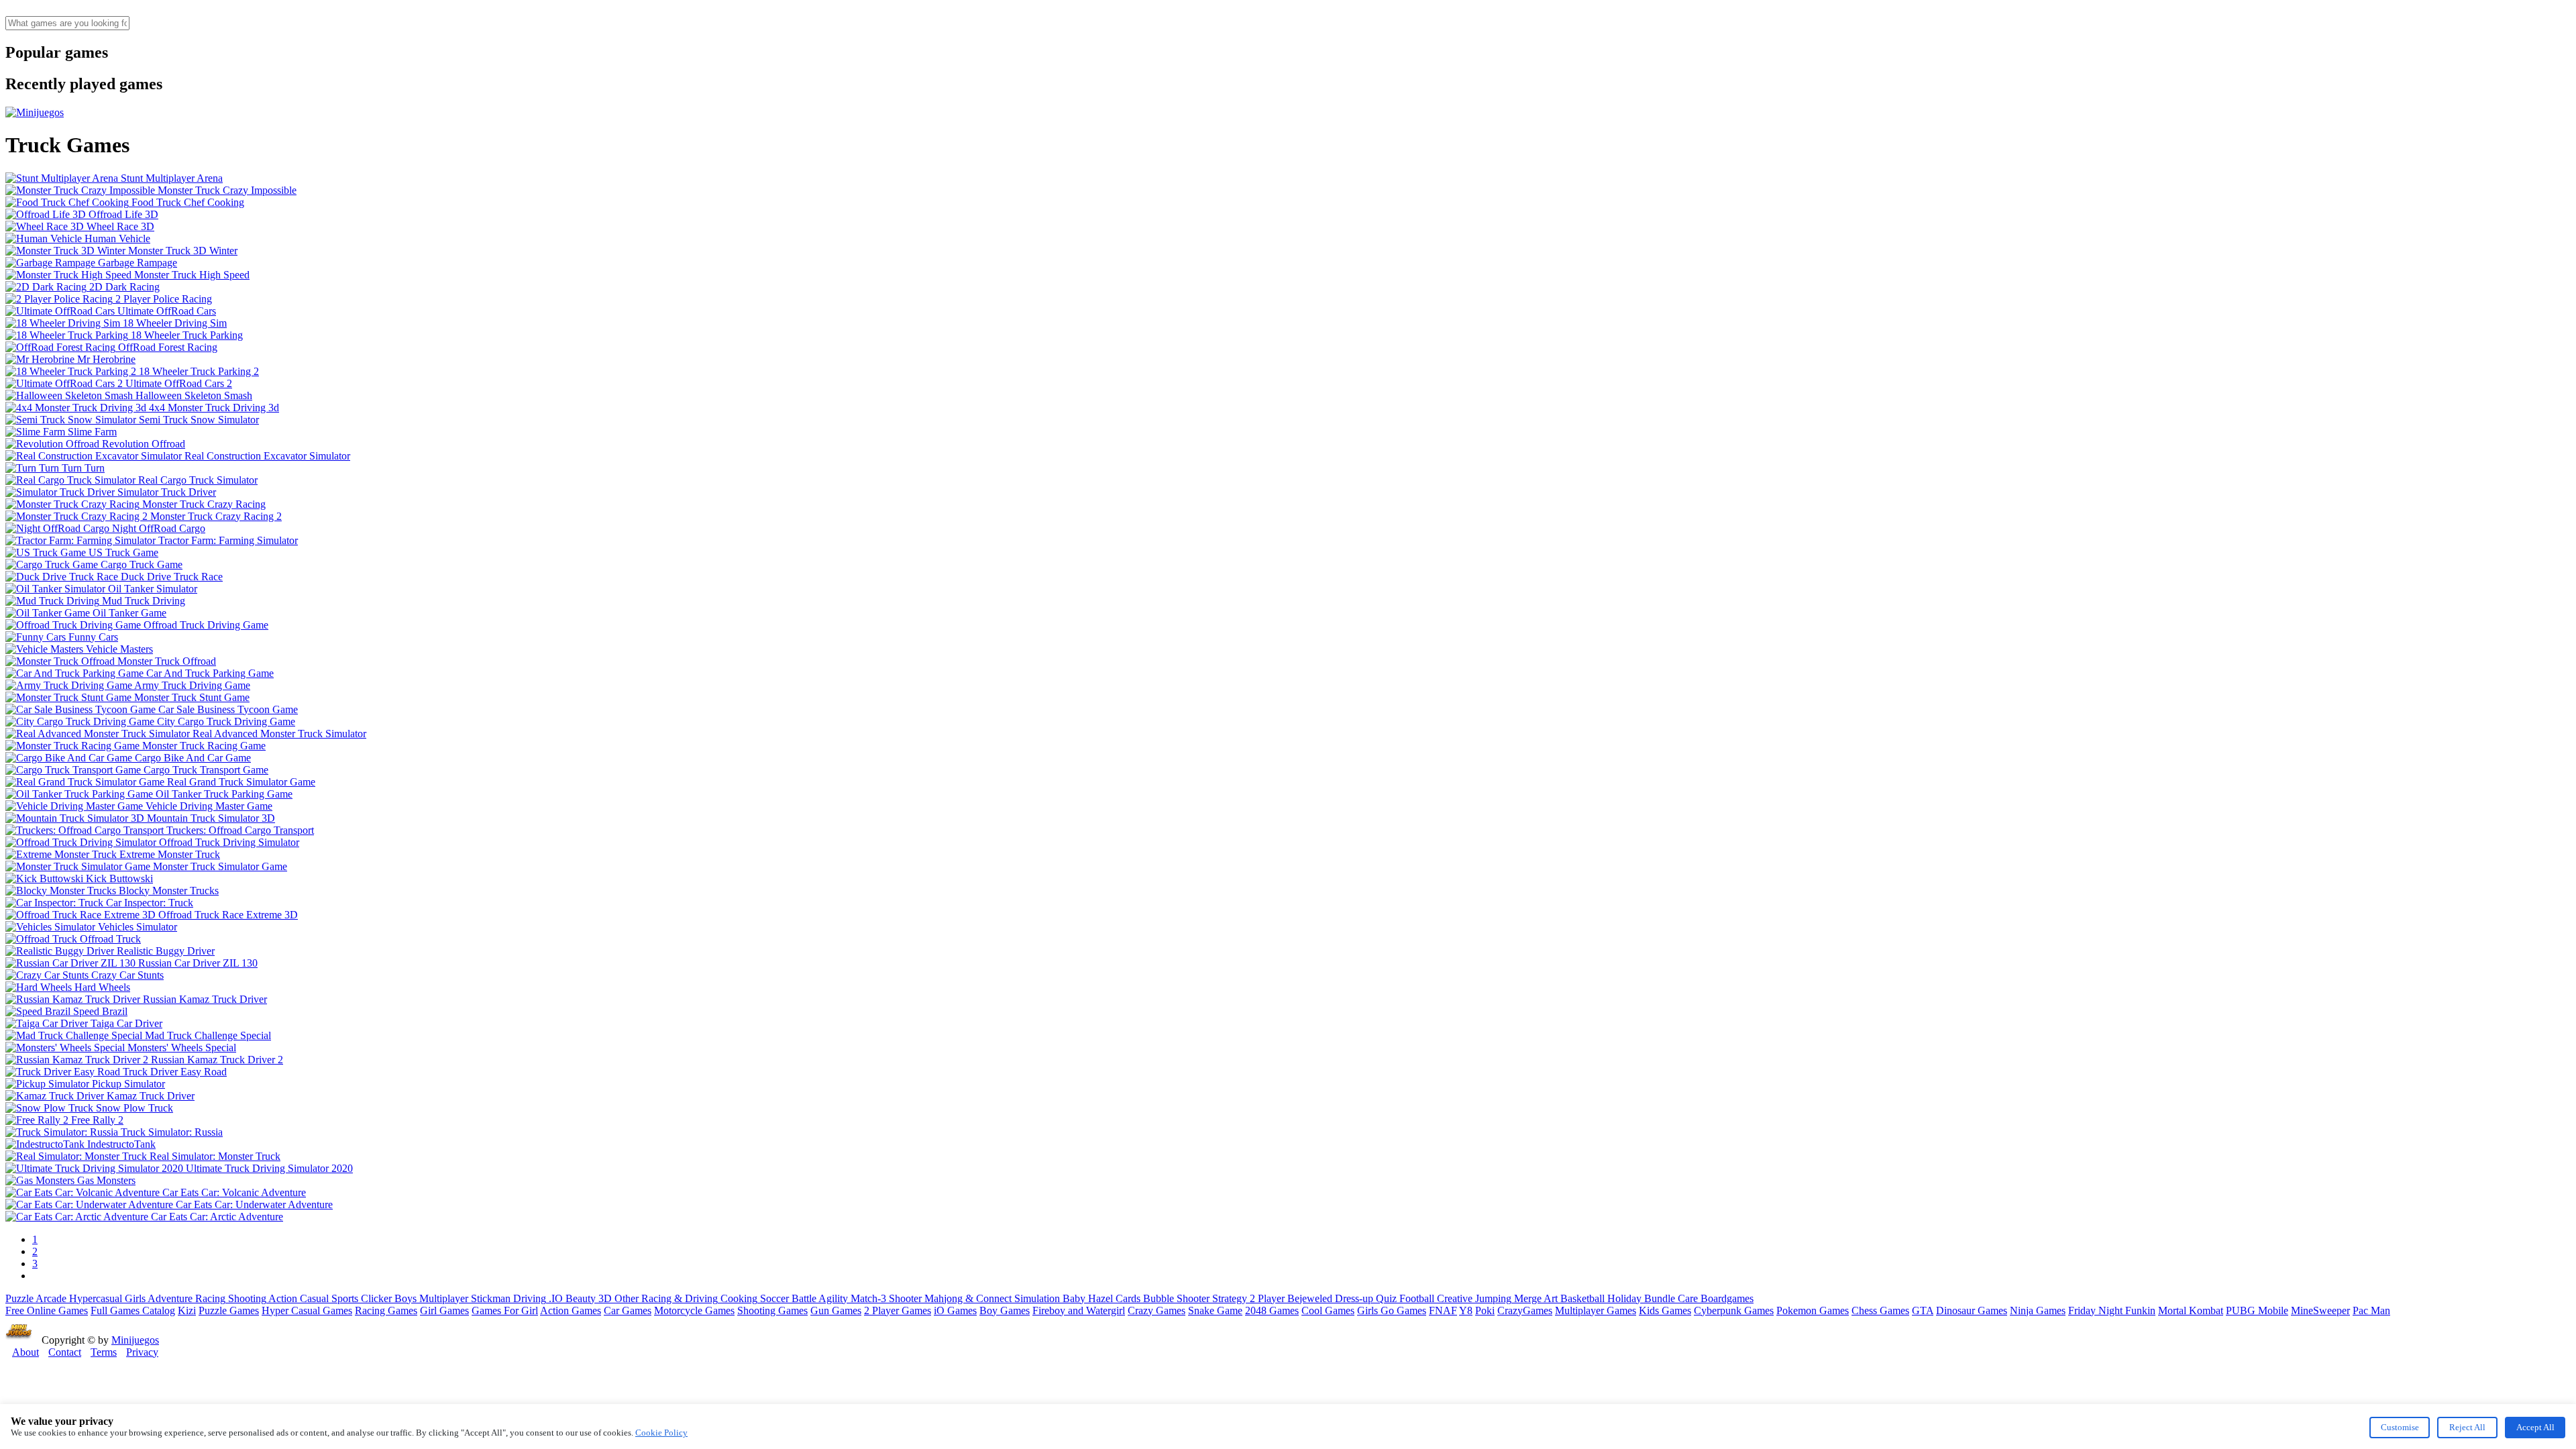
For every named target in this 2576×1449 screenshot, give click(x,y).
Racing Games (386, 1310)
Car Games (628, 1310)
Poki (1485, 1310)
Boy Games (1005, 1310)
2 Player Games (898, 1310)
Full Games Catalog (133, 1310)
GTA (1923, 1310)
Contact (65, 1352)
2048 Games (1272, 1310)
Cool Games (1328, 1310)
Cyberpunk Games (1734, 1310)
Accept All (2535, 1427)
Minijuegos (135, 1340)
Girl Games (444, 1310)
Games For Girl (505, 1310)
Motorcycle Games (694, 1310)
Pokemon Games (1813, 1310)
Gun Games (836, 1310)
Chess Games (1880, 1310)
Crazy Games (1157, 1310)
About (25, 1352)
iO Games (955, 1310)
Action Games (571, 1310)
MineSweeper (2320, 1310)
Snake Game (1215, 1310)
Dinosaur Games (1972, 1310)
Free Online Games (47, 1310)
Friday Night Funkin (2112, 1310)
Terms (104, 1352)
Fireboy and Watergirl (1079, 1310)
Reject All (2467, 1427)
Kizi (187, 1310)
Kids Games (1665, 1310)
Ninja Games (2038, 1310)
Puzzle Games (229, 1310)
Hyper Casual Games (307, 1310)
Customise (2400, 1427)
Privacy (142, 1352)
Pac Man (2371, 1310)
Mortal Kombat (2191, 1310)
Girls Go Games (1392, 1310)
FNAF (1443, 1310)
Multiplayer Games (1596, 1310)
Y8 (1466, 1310)
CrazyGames (1525, 1310)
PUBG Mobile (2257, 1310)
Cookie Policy (661, 1433)
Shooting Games (772, 1310)
